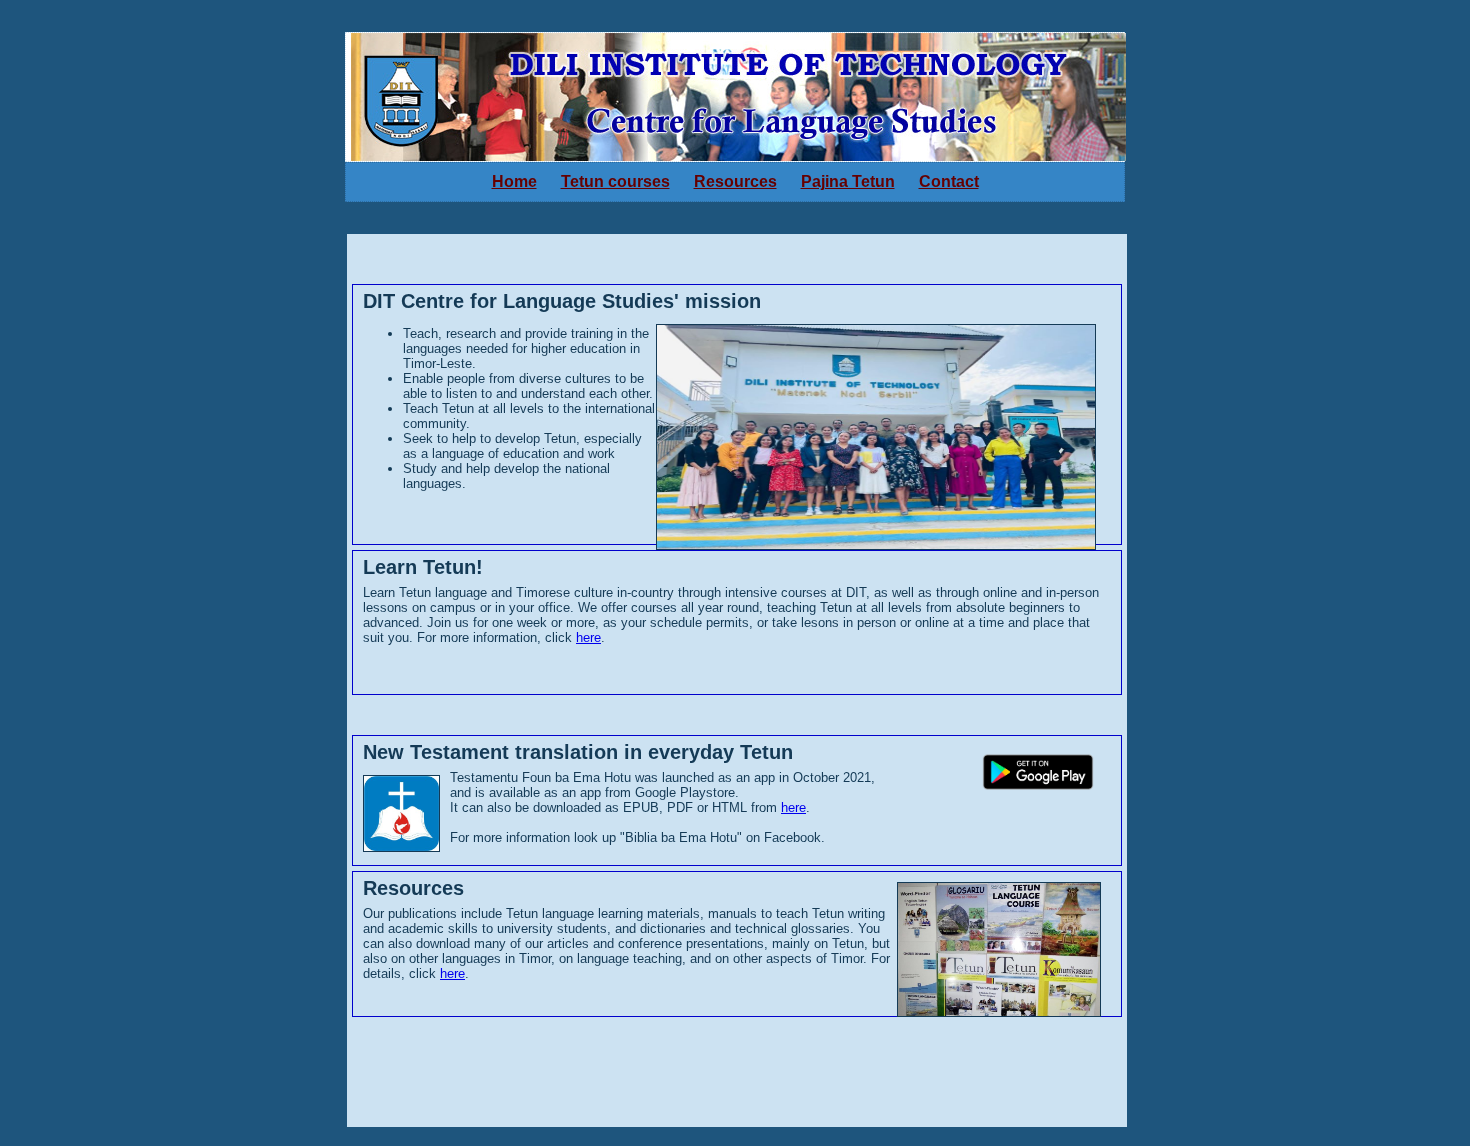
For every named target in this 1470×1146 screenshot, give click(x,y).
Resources (735, 181)
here (588, 637)
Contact (949, 181)
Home (514, 181)
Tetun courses (615, 181)
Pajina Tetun (848, 181)
